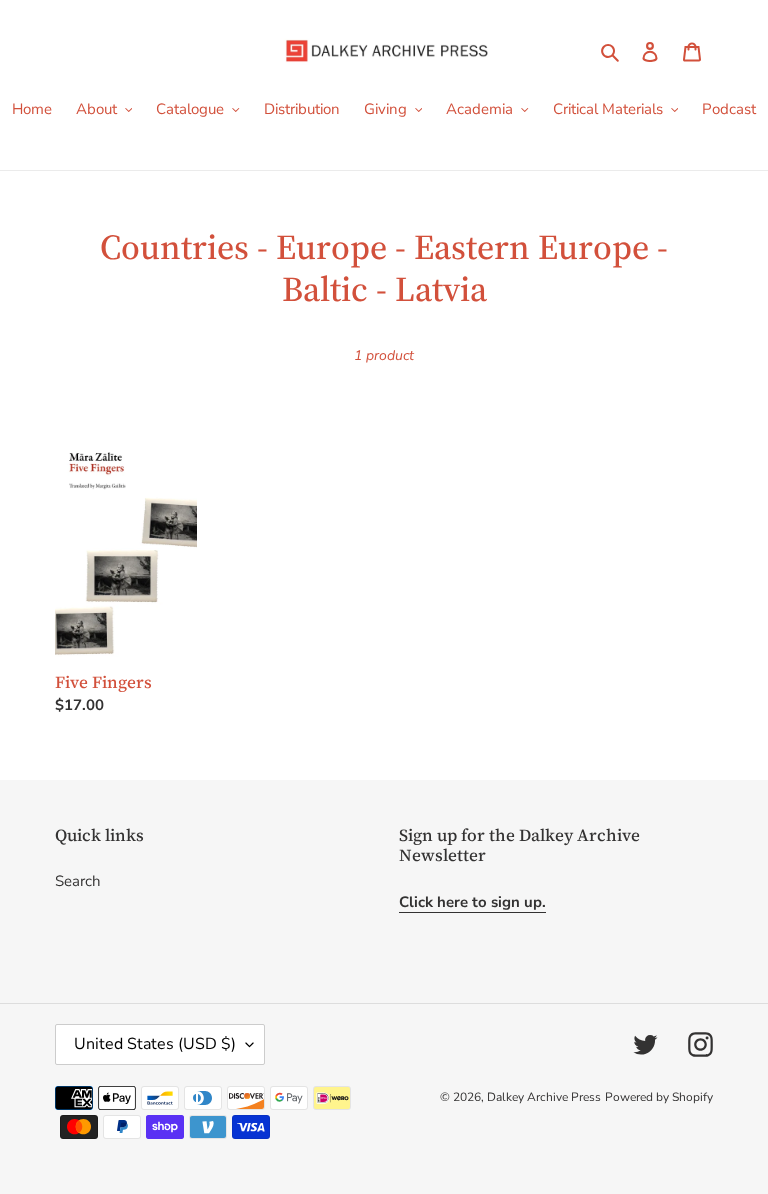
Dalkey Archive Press (544, 1097)
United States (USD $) (155, 1044)
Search (78, 881)
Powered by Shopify (659, 1097)
